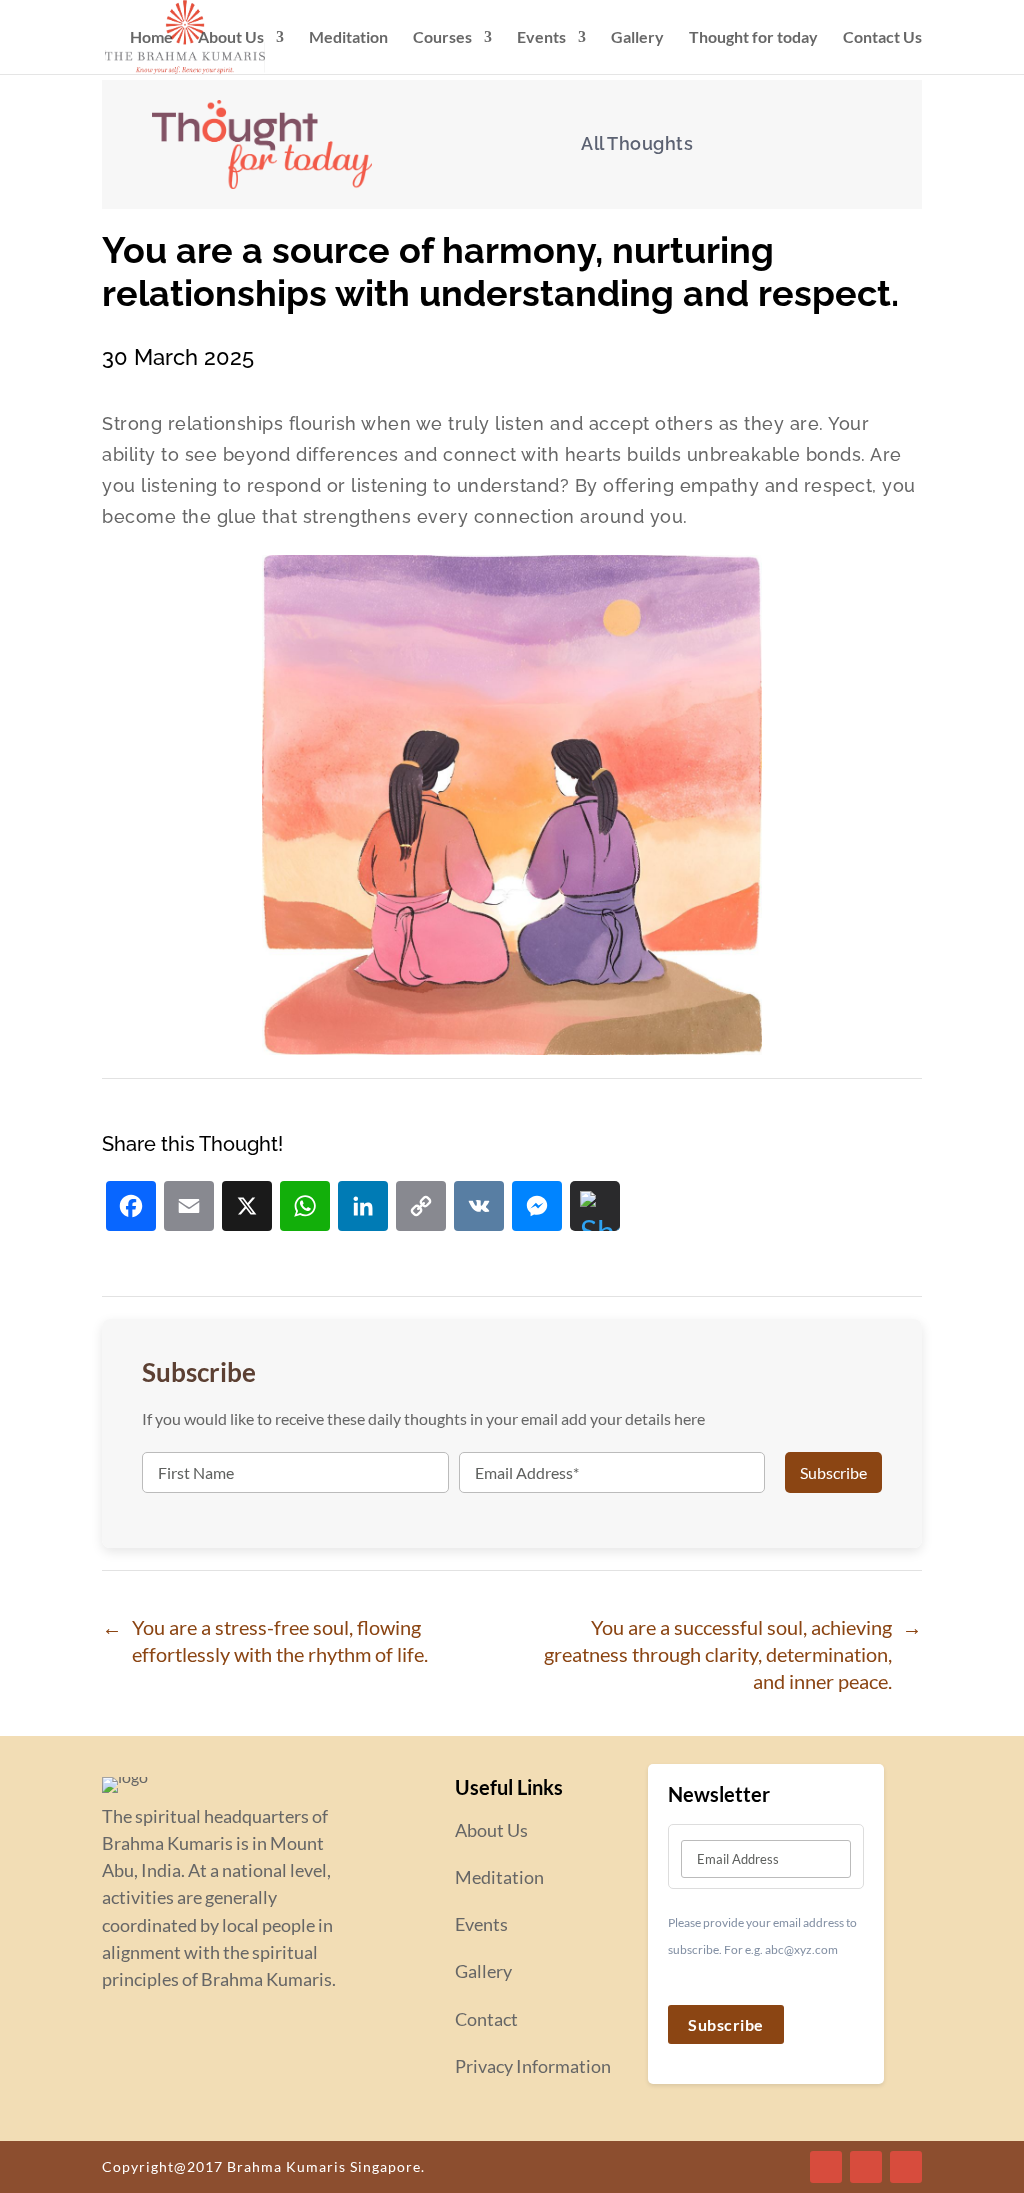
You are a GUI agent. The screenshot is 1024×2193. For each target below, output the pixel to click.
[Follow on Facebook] (826, 2167)
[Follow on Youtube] (906, 2167)
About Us (231, 38)
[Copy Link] (421, 1208)
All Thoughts (637, 143)
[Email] (189, 1208)
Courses (442, 38)
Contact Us (882, 38)
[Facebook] (131, 1208)
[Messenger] (537, 1208)
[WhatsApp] (305, 1208)
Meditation (348, 38)
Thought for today (753, 38)
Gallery (637, 38)
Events (541, 38)
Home (151, 38)
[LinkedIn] (363, 1208)
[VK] (479, 1208)
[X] (247, 1208)
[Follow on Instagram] (866, 2167)
